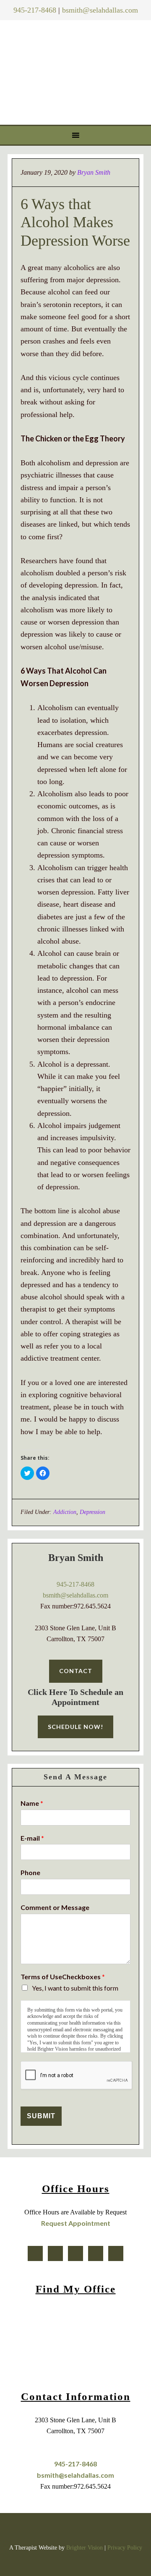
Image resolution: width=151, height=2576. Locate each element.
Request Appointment (76, 2223)
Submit (41, 2116)
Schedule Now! (75, 1727)
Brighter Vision (85, 2548)
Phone (30, 1872)
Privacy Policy (125, 2548)
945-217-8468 (35, 10)
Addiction (65, 1512)
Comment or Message (55, 1907)
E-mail (32, 1838)
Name (32, 1803)
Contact (76, 1671)
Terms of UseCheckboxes (63, 1977)
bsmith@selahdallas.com (100, 10)
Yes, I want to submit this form (75, 1988)
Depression (92, 1512)
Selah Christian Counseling (77, 71)
